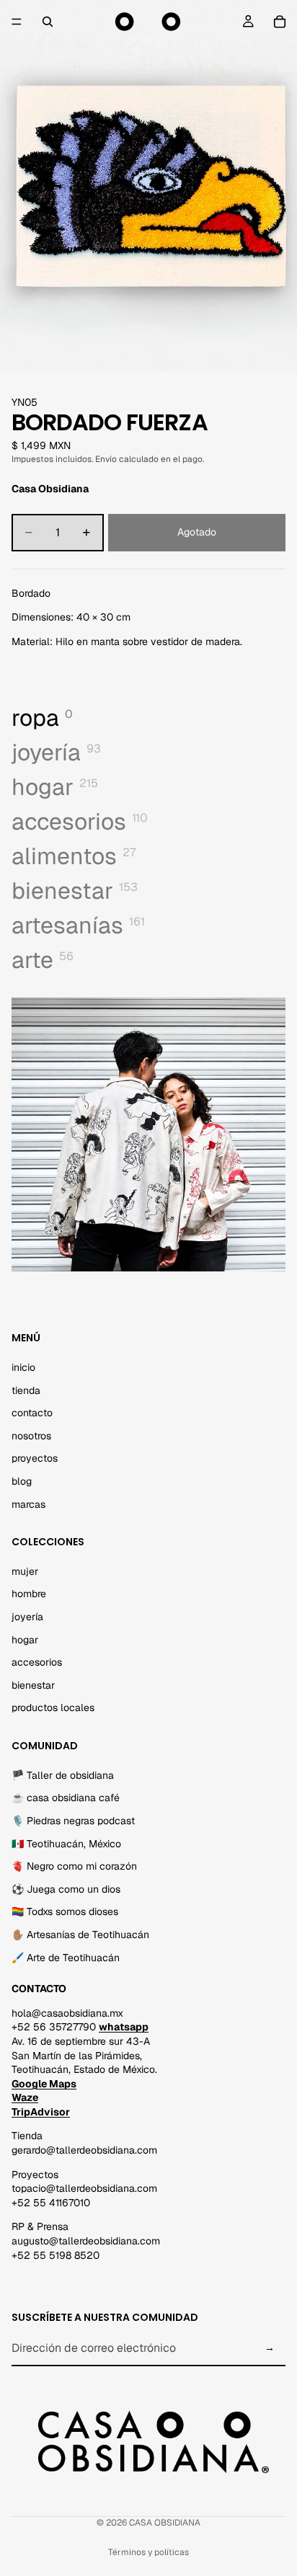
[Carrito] (280, 22)
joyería (27, 1617)
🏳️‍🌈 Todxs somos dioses (65, 1912)
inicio (23, 1367)
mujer (25, 1571)
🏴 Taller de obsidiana (63, 1775)
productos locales (53, 1708)
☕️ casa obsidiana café (66, 1798)
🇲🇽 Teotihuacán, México (66, 1844)
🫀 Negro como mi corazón (74, 1866)
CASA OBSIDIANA (165, 2523)
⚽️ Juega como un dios (66, 1889)
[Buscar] (48, 22)
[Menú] (17, 22)
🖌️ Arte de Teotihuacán (66, 1958)
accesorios (37, 1662)
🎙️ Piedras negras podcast (73, 1821)
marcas (28, 1504)
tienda (26, 1390)
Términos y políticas (148, 2552)
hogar (25, 1640)
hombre (29, 1594)
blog (22, 1481)
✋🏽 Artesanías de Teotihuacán (80, 1935)
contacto (32, 1413)
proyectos (35, 1459)
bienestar (33, 1685)
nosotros (31, 1436)
